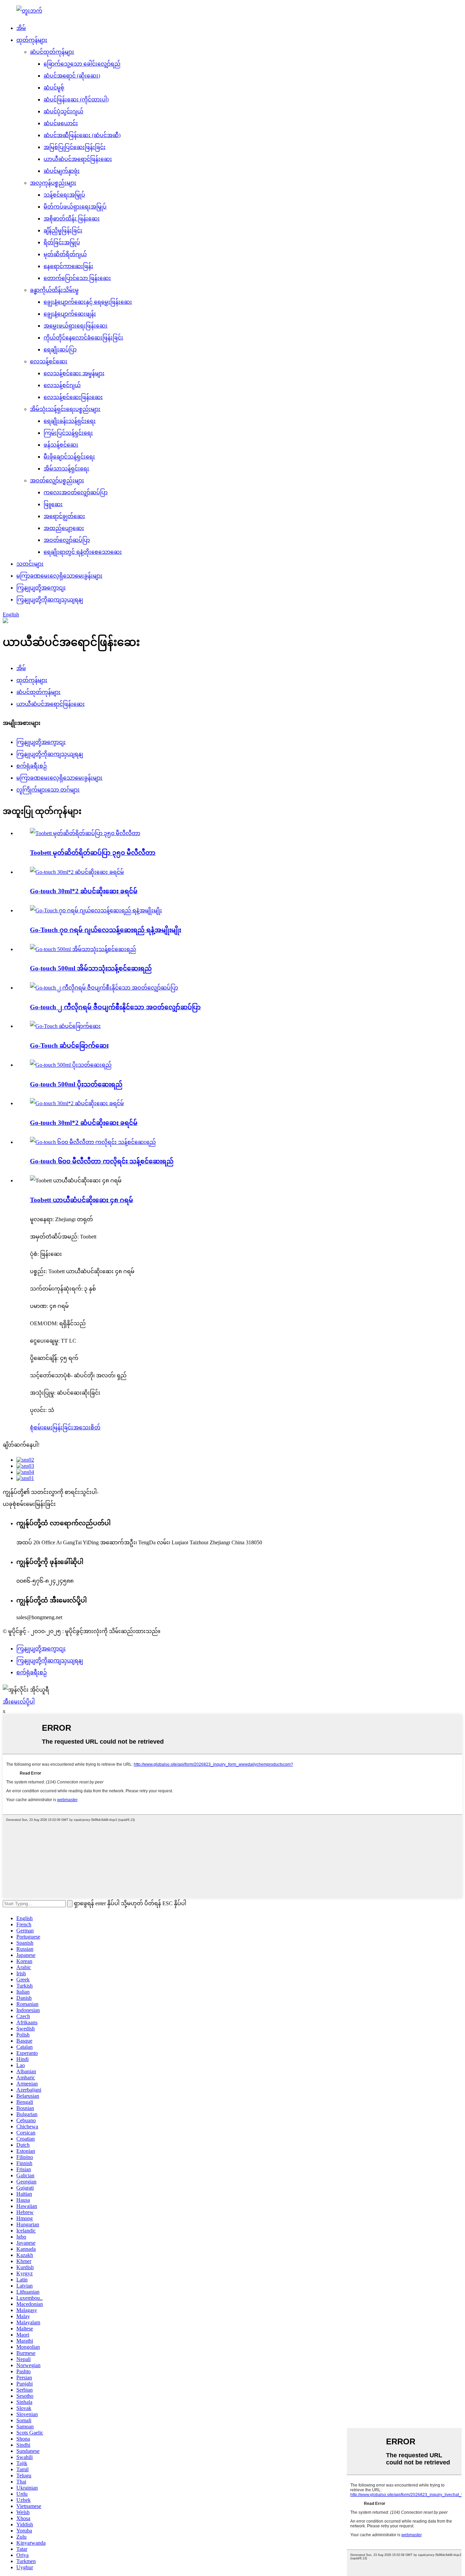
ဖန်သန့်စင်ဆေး (61, 445)
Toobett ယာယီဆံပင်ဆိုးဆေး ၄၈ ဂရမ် (82, 1200)
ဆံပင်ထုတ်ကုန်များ (52, 52)
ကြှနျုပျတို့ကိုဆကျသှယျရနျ (50, 600)
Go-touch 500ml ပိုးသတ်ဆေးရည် (76, 1084)
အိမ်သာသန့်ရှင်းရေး (66, 469)
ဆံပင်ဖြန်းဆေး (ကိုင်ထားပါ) (76, 99)
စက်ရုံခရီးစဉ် (32, 766)
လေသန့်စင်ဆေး (49, 361)
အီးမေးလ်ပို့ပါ (19, 1702)
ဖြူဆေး (53, 504)
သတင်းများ (30, 564)
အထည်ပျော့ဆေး (64, 528)
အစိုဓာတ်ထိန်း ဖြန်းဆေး (72, 219)
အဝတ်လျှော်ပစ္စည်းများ (57, 480)
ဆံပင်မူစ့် (54, 88)
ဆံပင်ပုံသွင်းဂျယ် (63, 111)
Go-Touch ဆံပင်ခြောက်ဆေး (69, 1045)
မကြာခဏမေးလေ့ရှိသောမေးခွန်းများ (59, 576)
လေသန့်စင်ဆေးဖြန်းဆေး (73, 397)
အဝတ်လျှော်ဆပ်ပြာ (67, 540)
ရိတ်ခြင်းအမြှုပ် (62, 242)
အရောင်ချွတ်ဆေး (64, 516)
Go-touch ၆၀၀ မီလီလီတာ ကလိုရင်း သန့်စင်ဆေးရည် (102, 1161)
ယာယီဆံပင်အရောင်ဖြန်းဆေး (78, 159)
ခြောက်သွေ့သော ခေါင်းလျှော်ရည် (82, 64)
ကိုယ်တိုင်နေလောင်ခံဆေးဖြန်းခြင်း (83, 338)
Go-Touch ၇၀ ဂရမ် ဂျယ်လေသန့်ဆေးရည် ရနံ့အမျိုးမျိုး (106, 930)
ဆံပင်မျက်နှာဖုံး (62, 171)
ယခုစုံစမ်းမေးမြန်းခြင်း (29, 1504)
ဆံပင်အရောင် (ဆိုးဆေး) (72, 76)
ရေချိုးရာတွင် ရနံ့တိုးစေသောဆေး (83, 552)
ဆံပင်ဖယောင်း (61, 123)
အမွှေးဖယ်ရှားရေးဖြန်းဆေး (76, 326)
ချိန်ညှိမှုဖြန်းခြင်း (63, 230)
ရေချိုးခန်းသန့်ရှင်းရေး (70, 421)
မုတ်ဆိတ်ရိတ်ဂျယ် (65, 254)
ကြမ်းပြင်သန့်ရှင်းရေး (68, 433)
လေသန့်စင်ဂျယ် (62, 385)
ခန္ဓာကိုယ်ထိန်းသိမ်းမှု (54, 290)
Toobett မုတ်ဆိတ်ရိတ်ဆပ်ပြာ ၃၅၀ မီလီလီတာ (93, 853)
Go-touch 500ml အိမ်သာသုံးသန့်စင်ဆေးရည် (91, 968)
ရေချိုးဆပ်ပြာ (60, 350)
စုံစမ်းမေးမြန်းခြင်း (52, 1427)
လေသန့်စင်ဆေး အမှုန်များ (74, 373)
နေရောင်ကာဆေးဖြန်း (68, 266)
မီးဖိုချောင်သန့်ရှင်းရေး (69, 457)
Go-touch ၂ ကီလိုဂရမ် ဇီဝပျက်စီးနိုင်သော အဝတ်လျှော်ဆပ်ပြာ (115, 1007)
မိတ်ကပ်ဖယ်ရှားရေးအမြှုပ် (75, 207)
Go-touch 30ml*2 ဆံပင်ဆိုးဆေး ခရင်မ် (84, 891)
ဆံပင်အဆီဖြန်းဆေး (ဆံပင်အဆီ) (82, 135)
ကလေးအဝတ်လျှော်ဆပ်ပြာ (76, 492)
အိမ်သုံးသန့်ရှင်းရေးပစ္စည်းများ (65, 409)
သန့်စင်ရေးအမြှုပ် (64, 195)
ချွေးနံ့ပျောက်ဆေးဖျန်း (70, 314)
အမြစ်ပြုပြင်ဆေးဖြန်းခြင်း (75, 147)
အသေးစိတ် (87, 1427)
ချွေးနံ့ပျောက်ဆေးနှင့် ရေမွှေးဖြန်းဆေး (88, 302)
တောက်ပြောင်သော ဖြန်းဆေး (77, 278)
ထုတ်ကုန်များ (32, 40)
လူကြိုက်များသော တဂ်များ (48, 790)
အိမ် (21, 28)
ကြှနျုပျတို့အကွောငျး (41, 588)
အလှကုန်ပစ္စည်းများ (53, 183)
